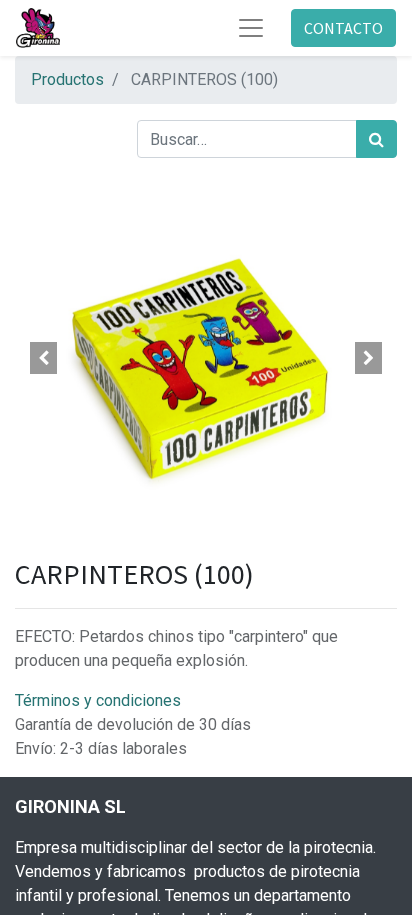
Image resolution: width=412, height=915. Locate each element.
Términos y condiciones (98, 700)
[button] (43, 358)
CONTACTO (343, 28)
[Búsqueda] (376, 139)
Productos (67, 79)
